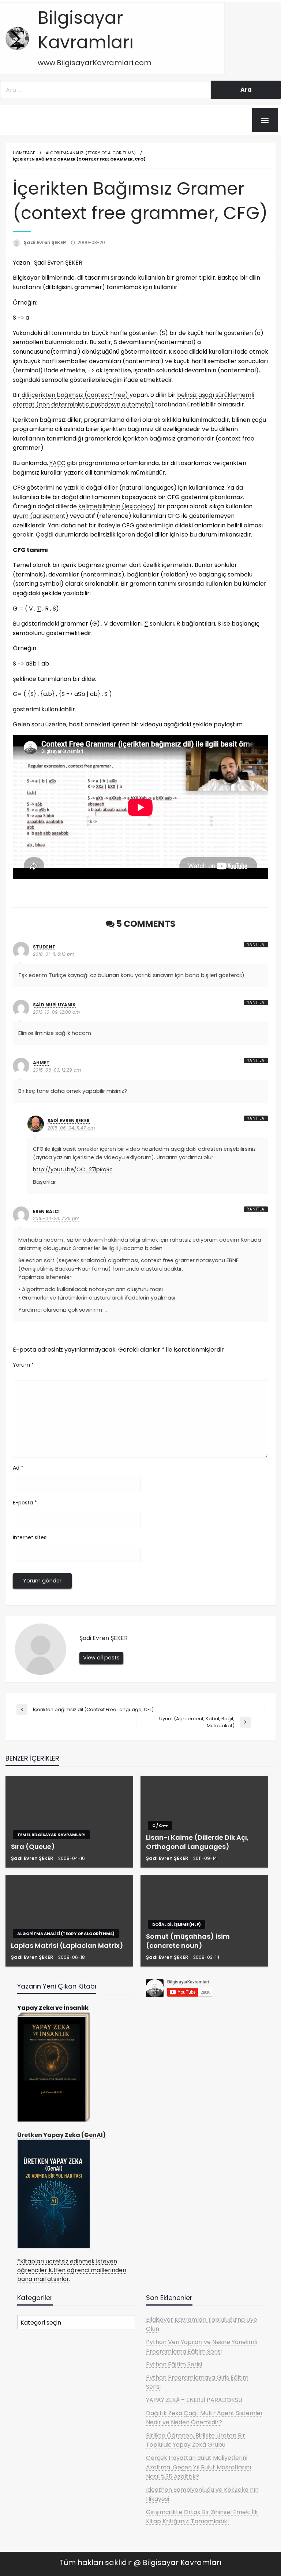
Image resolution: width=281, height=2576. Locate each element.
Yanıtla (256, 945)
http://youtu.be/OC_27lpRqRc (73, 1169)
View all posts (101, 1658)
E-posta (25, 1503)
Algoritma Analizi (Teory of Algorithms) (91, 153)
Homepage (24, 153)
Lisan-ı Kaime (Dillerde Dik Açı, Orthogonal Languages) (197, 1842)
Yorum (23, 1365)
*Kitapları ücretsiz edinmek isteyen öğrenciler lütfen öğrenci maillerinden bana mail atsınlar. (72, 2270)
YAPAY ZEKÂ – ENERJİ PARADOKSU (194, 2400)
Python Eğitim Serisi (174, 2364)
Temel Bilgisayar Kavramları (51, 1835)
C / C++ (160, 1825)
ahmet (41, 1063)
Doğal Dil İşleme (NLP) (177, 1924)
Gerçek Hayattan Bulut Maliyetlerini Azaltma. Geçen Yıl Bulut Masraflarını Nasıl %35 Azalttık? (198, 2467)
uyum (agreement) (41, 516)
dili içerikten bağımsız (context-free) (75, 395)
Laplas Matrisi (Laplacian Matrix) (67, 1945)
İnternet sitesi (30, 1537)
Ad (18, 1468)
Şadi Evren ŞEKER (46, 242)
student (44, 947)
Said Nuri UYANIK (54, 1005)
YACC (57, 463)
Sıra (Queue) (33, 1847)
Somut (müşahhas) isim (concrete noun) (188, 1941)
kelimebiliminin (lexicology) (117, 506)
